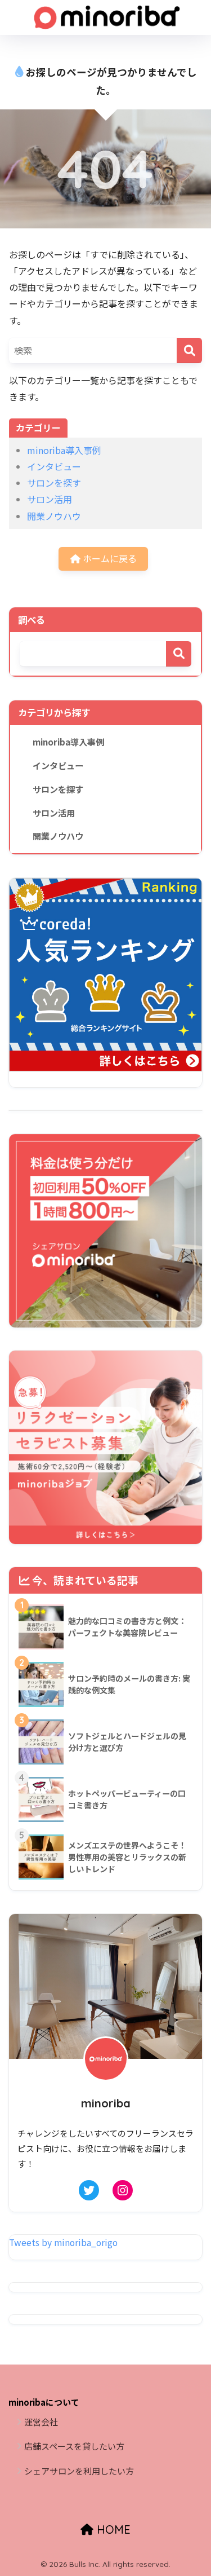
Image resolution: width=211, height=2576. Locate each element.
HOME (112, 2529)
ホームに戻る (109, 558)
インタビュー (54, 466)
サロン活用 (50, 499)
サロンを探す (54, 483)
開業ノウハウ (54, 516)
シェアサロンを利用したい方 (79, 2471)
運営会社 (41, 2422)
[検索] (189, 350)
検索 (179, 654)
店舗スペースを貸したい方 (74, 2446)
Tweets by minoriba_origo (63, 2242)
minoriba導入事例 (64, 450)
